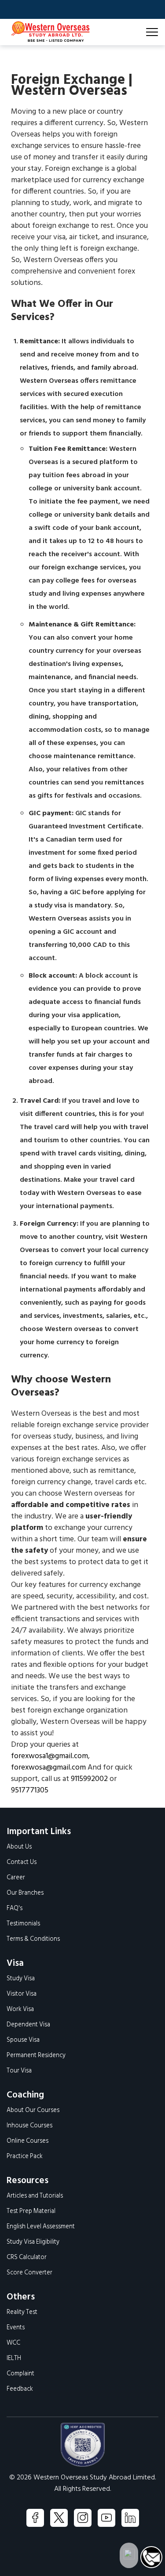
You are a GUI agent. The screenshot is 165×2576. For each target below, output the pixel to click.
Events (16, 2328)
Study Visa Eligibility (33, 2242)
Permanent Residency (36, 2056)
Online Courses (27, 2141)
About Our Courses (33, 2110)
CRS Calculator (27, 2258)
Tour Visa (19, 2071)
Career (16, 1878)
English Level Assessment (41, 2227)
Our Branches (25, 1893)
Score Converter (29, 2273)
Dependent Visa (28, 2025)
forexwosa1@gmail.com (49, 1756)
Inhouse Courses (29, 2126)
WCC (13, 2343)
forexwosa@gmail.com (48, 1768)
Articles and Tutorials (35, 2196)
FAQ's (15, 1909)
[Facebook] (35, 2518)
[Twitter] (59, 2518)
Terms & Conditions (33, 1939)
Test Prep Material (31, 2211)
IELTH (14, 2358)
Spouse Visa (23, 2040)
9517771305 (30, 1790)
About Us (19, 1847)
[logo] (49, 32)
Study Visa (21, 1979)
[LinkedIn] (130, 2518)
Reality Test (22, 2312)
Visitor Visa (22, 1994)
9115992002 (89, 1779)
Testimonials (23, 1924)
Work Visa (20, 2009)
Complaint (20, 2374)
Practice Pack (25, 2157)
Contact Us (22, 1862)
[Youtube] (106, 2518)
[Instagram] (83, 2518)
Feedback (20, 2389)
